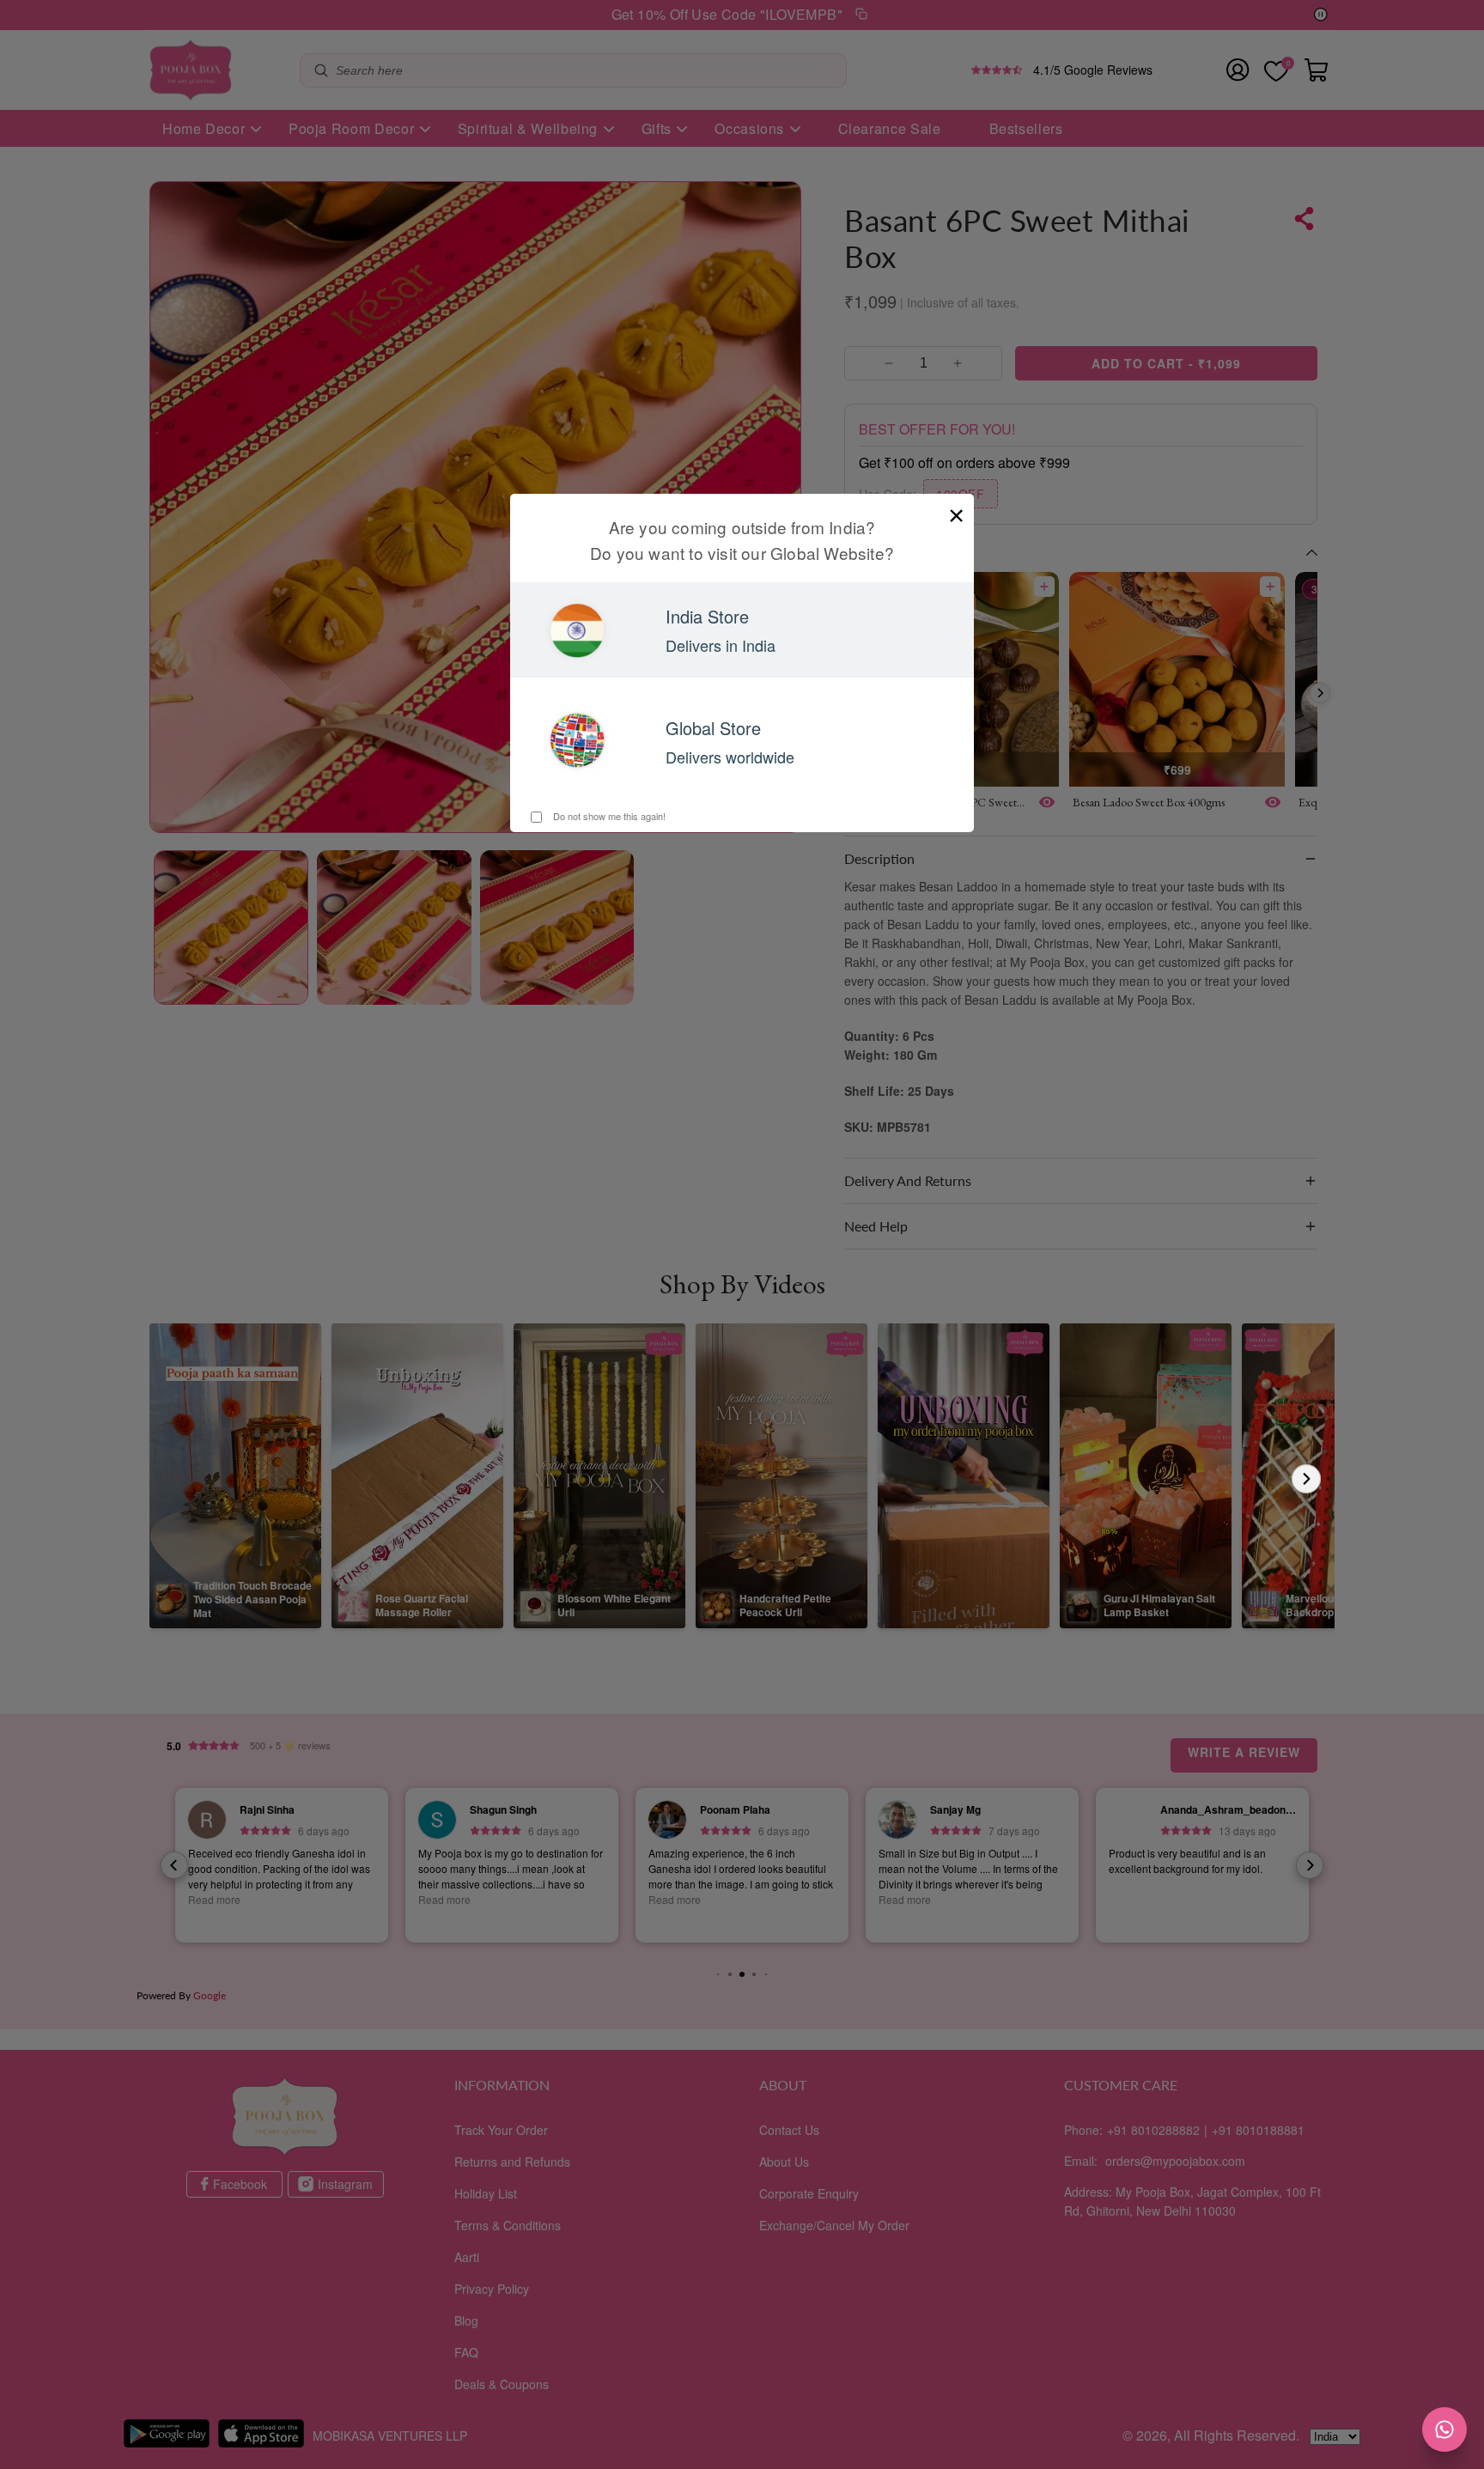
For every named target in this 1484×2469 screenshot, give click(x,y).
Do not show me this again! (608, 816)
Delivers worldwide (730, 757)
